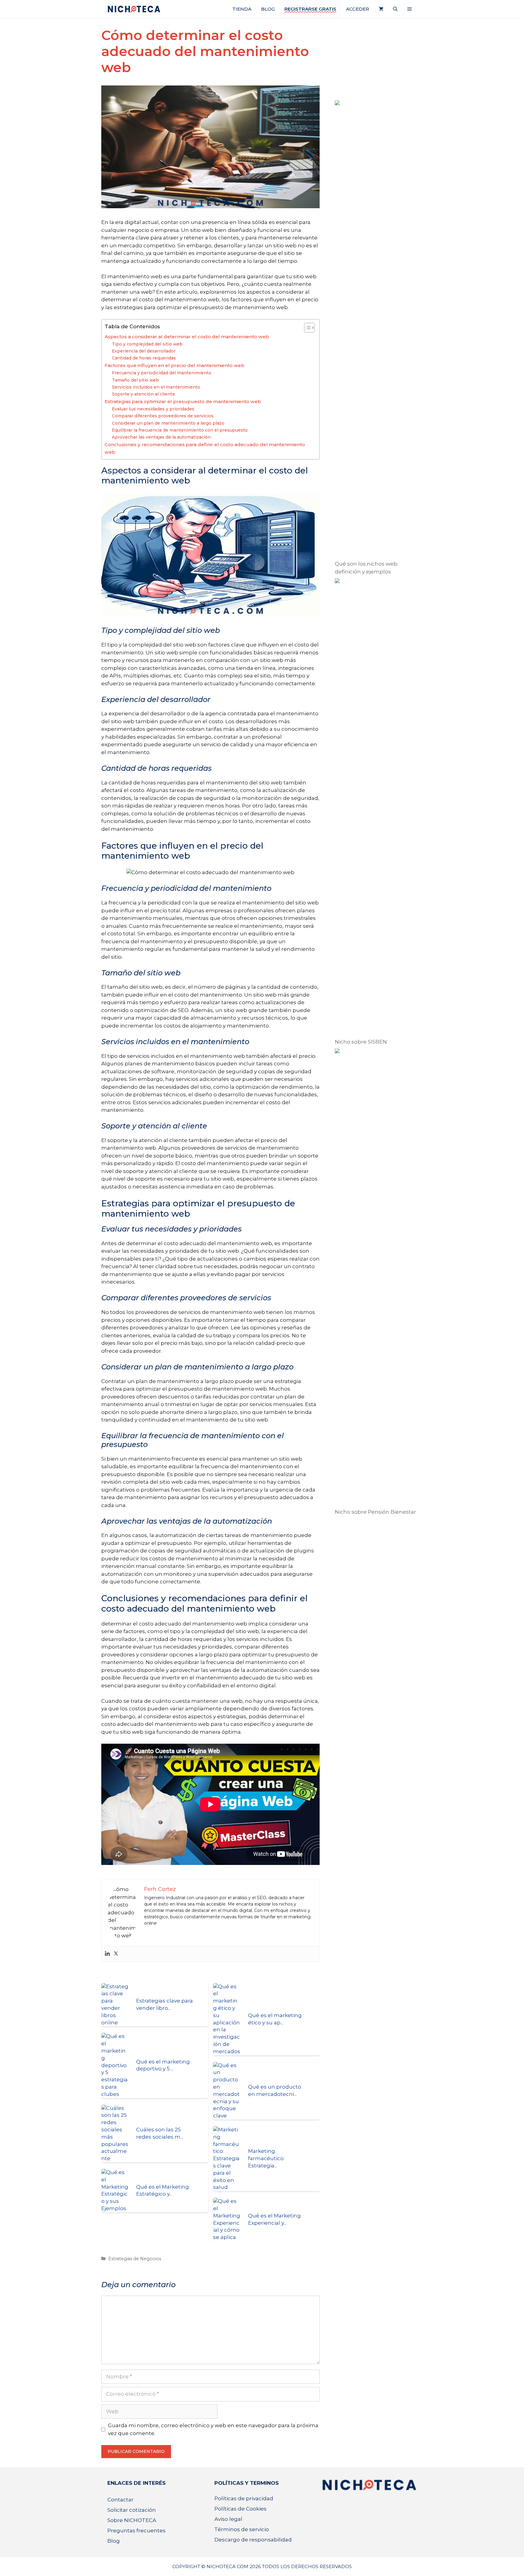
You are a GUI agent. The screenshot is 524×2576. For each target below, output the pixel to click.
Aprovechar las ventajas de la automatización (161, 437)
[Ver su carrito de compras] (381, 9)
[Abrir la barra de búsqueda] (395, 9)
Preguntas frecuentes (136, 2531)
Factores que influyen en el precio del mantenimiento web (175, 365)
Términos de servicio (242, 2529)
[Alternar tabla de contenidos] (306, 328)
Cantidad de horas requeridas (144, 358)
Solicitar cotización (132, 2510)
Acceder (358, 9)
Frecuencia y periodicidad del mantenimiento (162, 373)
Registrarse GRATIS (310, 9)
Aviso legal (228, 2519)
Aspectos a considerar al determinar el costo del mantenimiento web (187, 337)
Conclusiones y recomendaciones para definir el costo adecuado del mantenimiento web (205, 448)
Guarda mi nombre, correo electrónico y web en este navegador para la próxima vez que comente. (213, 2429)
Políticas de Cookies (240, 2509)
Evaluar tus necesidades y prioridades (153, 409)
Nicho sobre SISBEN (361, 1042)
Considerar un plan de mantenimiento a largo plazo (168, 423)
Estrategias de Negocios (135, 2259)
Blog (268, 9)
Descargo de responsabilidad (253, 2540)
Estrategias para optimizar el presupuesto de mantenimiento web (183, 401)
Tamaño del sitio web (135, 380)
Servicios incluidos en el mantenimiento (156, 387)
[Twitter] (116, 1954)
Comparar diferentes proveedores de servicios (163, 416)
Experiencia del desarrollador (144, 351)
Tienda (242, 9)
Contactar (120, 2500)
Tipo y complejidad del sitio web (147, 344)
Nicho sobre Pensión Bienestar (375, 1512)
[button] (410, 9)
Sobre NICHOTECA (132, 2520)
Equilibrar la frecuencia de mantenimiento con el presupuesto (180, 430)
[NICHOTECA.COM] (134, 9)
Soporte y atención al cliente (143, 394)
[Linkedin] (107, 1954)
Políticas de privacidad (244, 2498)
